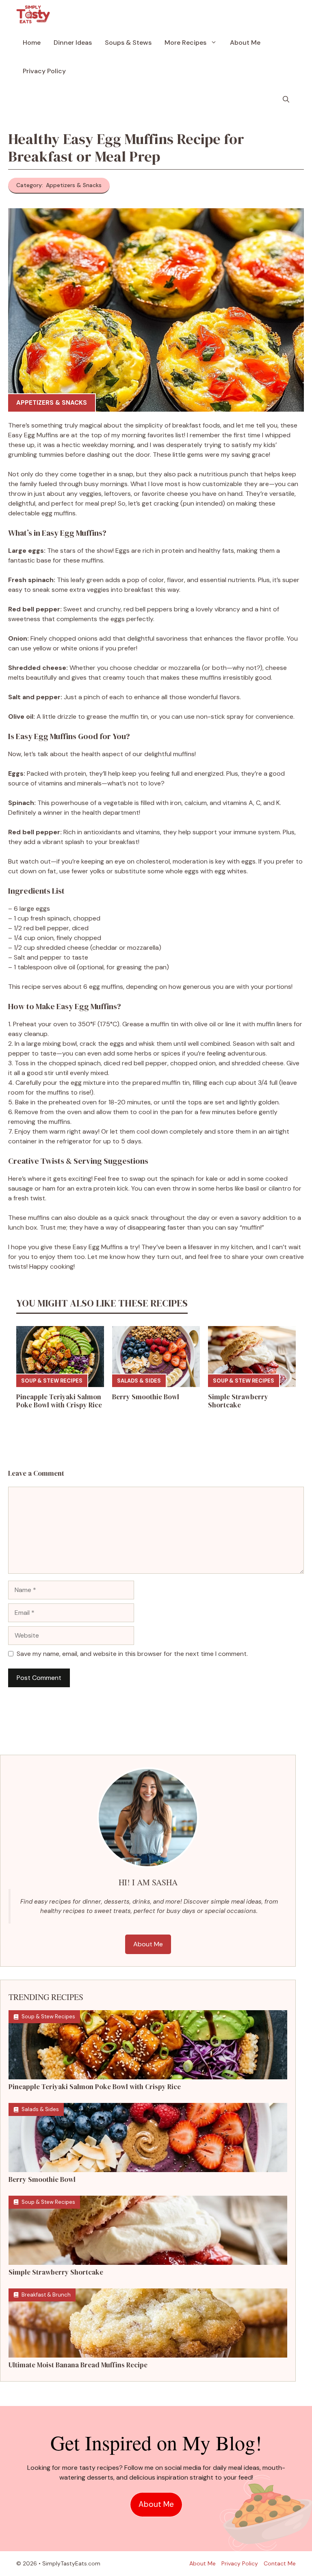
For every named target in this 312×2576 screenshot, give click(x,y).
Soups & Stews (128, 43)
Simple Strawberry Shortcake (238, 1401)
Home (32, 43)
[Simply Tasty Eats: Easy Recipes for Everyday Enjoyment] (33, 14)
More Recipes (185, 43)
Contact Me (280, 2563)
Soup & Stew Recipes (52, 1381)
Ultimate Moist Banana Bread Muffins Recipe (78, 2365)
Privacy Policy (44, 71)
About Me (245, 43)
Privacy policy (240, 2563)
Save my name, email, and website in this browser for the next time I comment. (132, 1654)
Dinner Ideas (73, 43)
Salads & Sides (139, 1381)
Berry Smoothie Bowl (146, 1397)
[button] (286, 100)
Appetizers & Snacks (52, 403)
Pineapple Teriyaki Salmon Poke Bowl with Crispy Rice (59, 1401)
